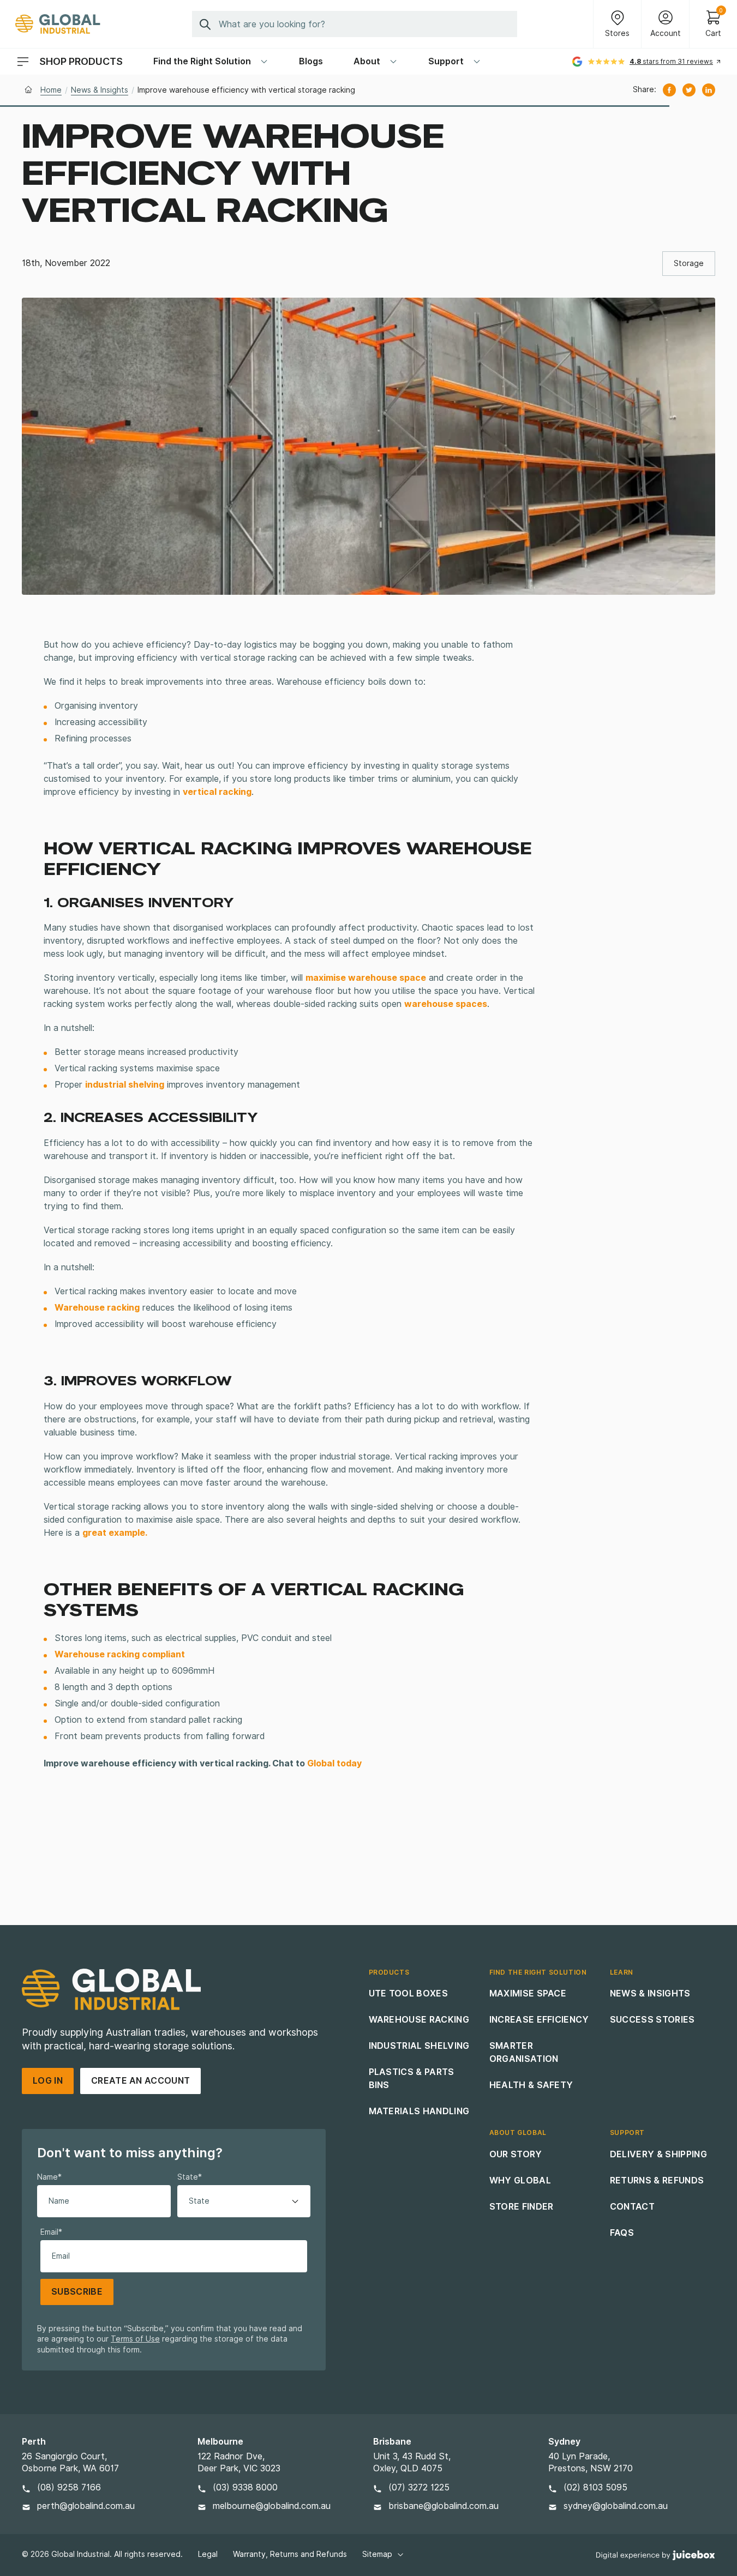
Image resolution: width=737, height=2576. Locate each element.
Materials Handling (419, 2111)
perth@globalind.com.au (86, 2506)
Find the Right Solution (202, 61)
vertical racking (217, 792)
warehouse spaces (446, 1004)
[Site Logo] (58, 24)
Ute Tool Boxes (408, 1993)
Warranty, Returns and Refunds (290, 2554)
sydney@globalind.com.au (616, 2506)
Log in (48, 2081)
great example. (115, 1533)
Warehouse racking (97, 1308)
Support (446, 61)
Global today (334, 1763)
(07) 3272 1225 (419, 2487)
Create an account (140, 2081)
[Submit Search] (205, 24)
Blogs (311, 61)
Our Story (516, 2154)
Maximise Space (528, 1993)
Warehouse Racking (419, 2020)
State (190, 2177)
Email (51, 2232)
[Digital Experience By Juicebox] (656, 2555)
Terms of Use (135, 2339)
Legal (208, 2554)
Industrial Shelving (419, 2046)
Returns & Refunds (657, 2180)
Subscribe (77, 2292)
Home (51, 90)
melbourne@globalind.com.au (272, 2506)
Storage (689, 263)
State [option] (199, 2201)
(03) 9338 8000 (245, 2487)
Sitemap (377, 2554)
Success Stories (652, 2020)
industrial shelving (125, 1085)
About (367, 61)
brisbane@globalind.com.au (444, 2506)
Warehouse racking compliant (120, 1654)
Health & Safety (531, 2085)
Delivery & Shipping (658, 2154)
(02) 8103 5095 (595, 2487)
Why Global (520, 2180)
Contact (632, 2207)
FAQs (622, 2233)
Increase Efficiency (539, 2020)
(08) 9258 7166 (69, 2487)
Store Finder (522, 2207)
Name (49, 2177)
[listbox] (244, 2201)
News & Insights (100, 90)
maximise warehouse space (366, 978)
